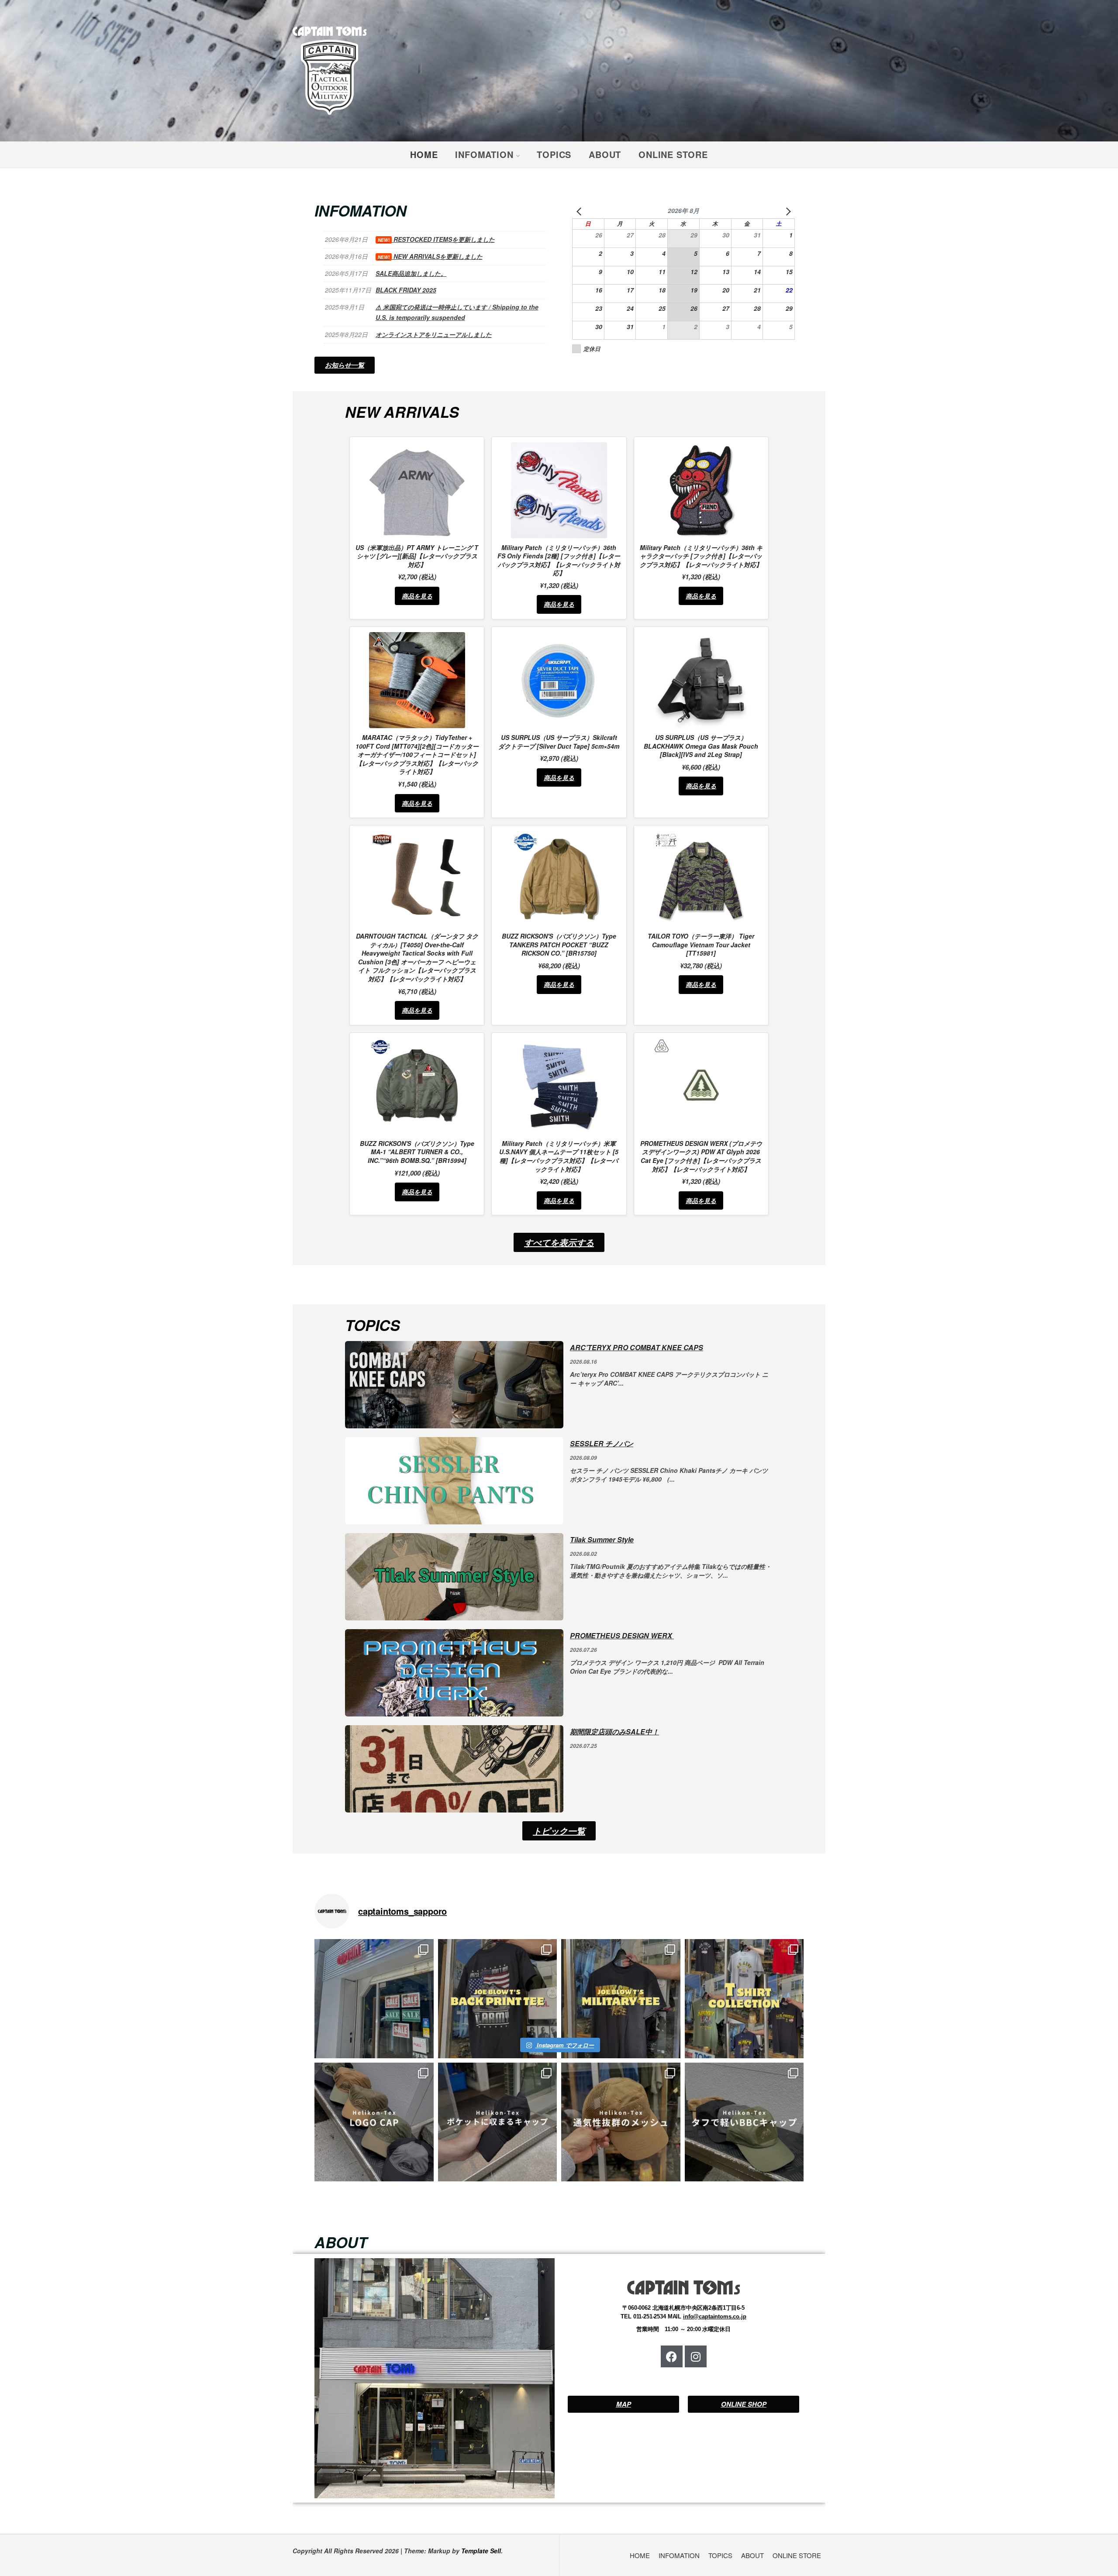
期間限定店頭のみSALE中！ (614, 1732)
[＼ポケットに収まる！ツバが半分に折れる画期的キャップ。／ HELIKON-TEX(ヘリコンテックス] (498, 2122)
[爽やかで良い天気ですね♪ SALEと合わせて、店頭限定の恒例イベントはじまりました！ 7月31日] (374, 1999)
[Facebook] (672, 2356)
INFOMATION (484, 154)
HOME (424, 154)
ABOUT (605, 154)
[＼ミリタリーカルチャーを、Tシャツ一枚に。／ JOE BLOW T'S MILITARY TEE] (621, 1999)
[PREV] (580, 211)
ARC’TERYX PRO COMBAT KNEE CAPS (637, 1347)
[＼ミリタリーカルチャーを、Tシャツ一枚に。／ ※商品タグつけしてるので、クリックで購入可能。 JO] (744, 1999)
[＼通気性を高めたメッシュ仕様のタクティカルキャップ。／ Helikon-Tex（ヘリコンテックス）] (621, 2122)
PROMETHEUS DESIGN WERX (622, 1635)
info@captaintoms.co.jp (715, 2316)
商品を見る (417, 596)
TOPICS (554, 154)
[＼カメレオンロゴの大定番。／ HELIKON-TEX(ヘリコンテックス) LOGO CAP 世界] (374, 2122)
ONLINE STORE (673, 154)
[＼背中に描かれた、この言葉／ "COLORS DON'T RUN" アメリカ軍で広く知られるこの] (498, 1999)
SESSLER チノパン (602, 1443)
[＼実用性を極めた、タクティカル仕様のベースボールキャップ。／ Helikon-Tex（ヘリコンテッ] (744, 2122)
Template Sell (481, 2551)
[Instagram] (696, 2356)
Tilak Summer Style (602, 1539)
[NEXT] (787, 211)
